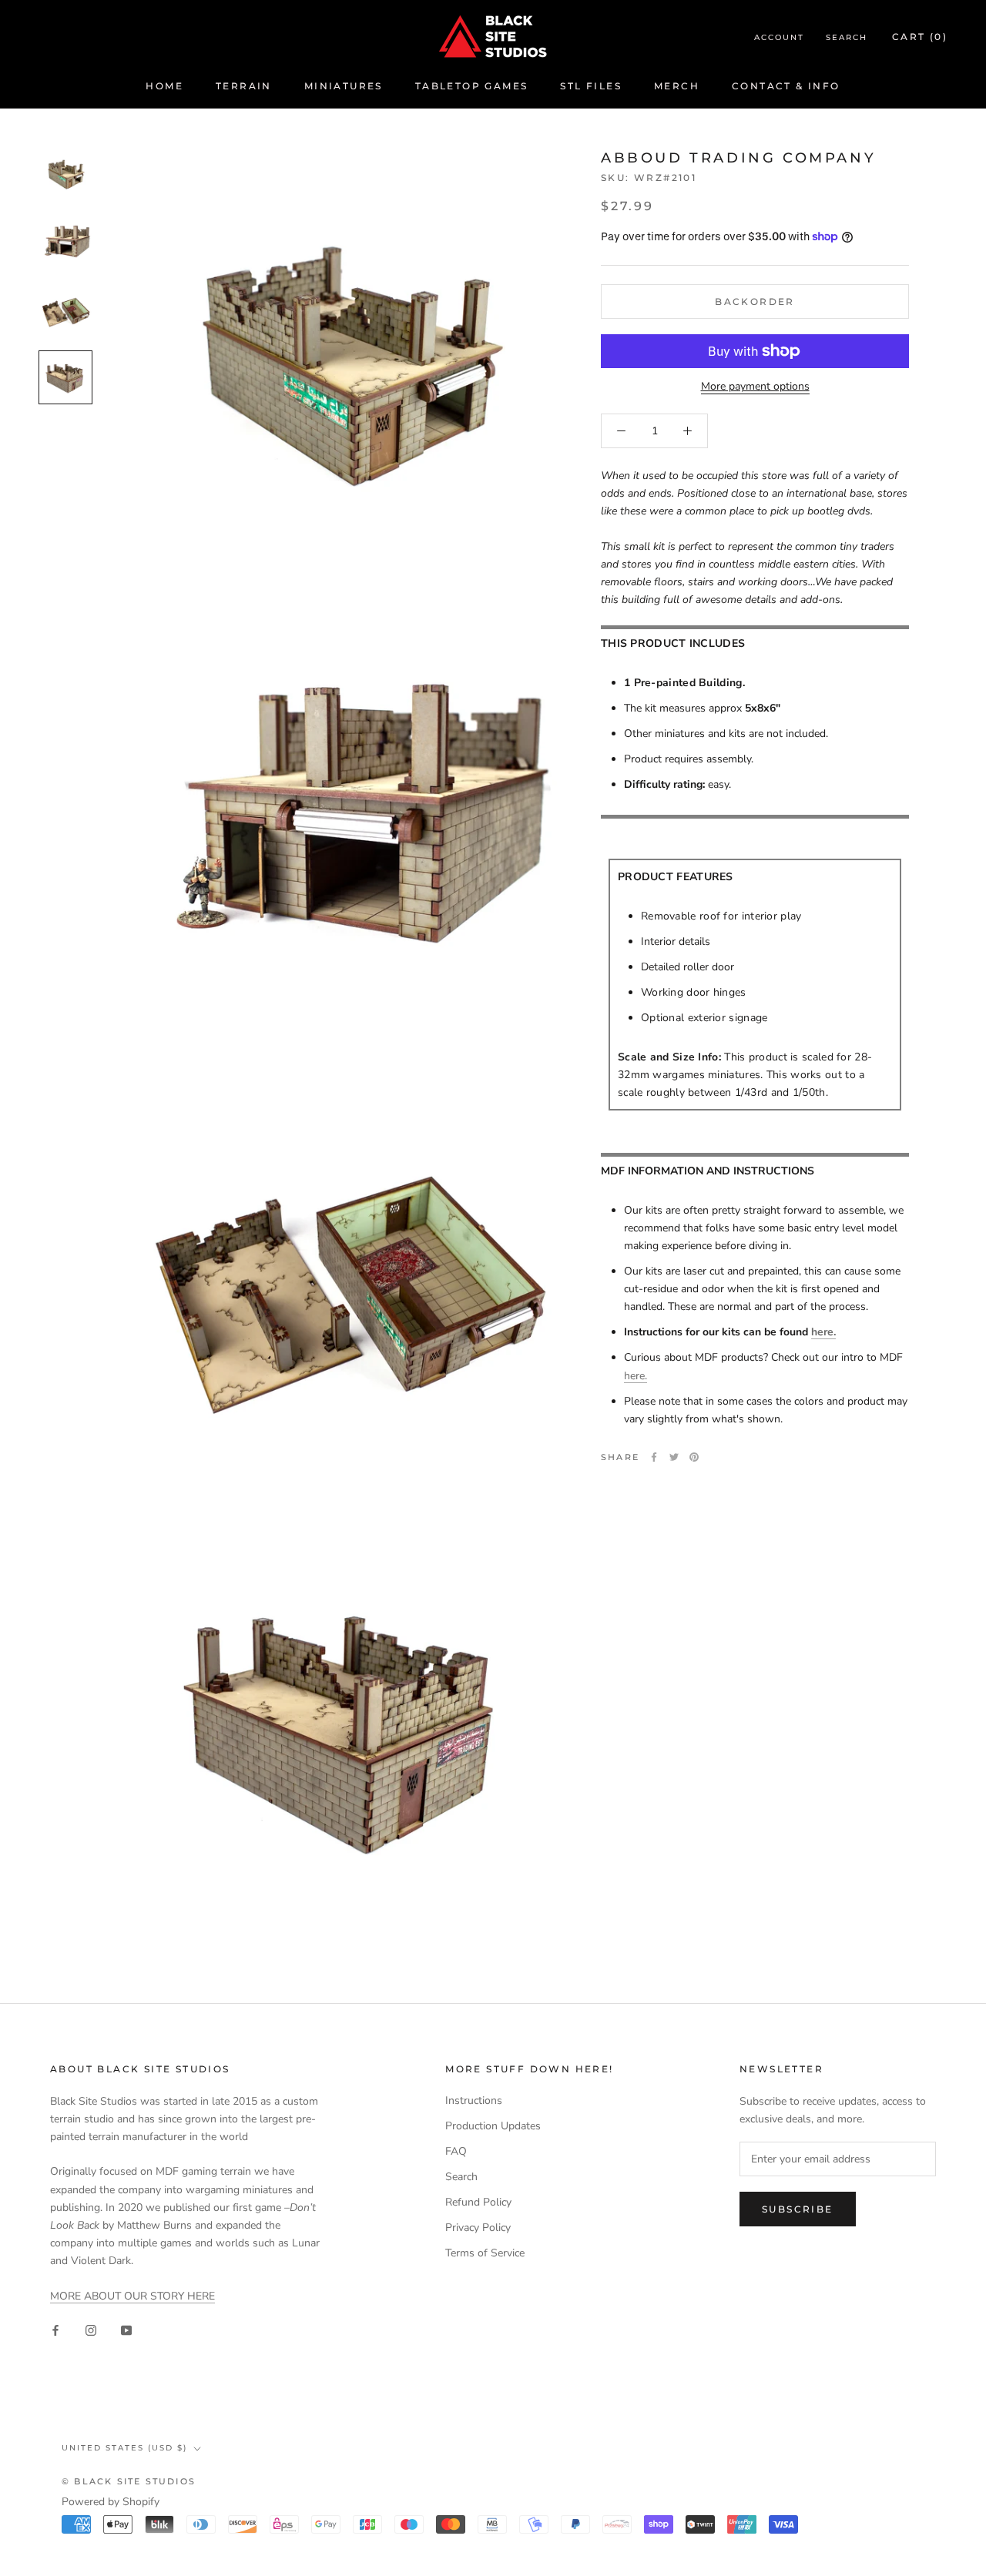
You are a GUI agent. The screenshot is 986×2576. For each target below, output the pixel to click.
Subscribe (798, 2209)
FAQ (456, 2151)
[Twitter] (674, 1457)
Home (164, 86)
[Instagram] (91, 2329)
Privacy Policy (478, 2228)
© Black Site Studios (129, 2481)
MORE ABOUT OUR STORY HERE (132, 2296)
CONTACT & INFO (786, 86)
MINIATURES (344, 86)
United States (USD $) (124, 2448)
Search (847, 37)
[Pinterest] (694, 1457)
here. (823, 1332)
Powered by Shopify (111, 2502)
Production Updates (493, 2126)
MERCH (677, 86)
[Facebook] (654, 1457)
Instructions (474, 2100)
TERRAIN (244, 86)
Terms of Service (485, 2253)
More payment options (755, 386)
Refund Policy (478, 2202)
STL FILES (591, 86)
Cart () (920, 37)
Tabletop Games (472, 86)
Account (779, 37)
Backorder (755, 301)
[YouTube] (126, 2329)
